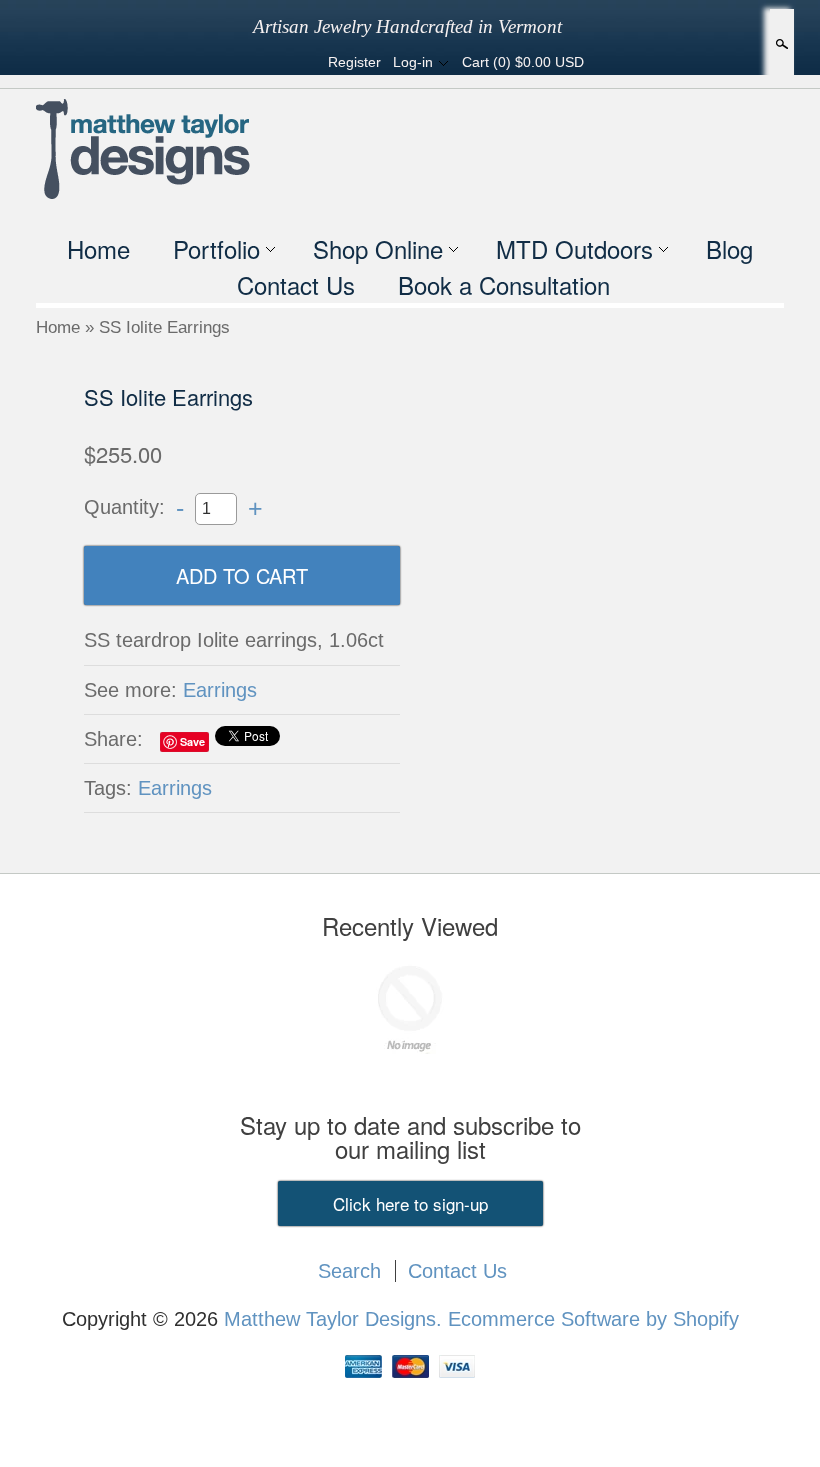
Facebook (230, 62)
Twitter (264, 62)
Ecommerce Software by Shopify (593, 1319)
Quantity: (124, 507)
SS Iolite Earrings (164, 327)
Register (354, 62)
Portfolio (216, 248)
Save (192, 741)
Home (98, 248)
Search (780, 44)
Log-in (413, 62)
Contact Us (296, 284)
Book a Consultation (504, 284)
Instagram (298, 62)
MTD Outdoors (574, 248)
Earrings (220, 690)
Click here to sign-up (410, 1203)
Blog (729, 248)
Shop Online (378, 248)
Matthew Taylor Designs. (336, 1319)
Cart (523, 62)
